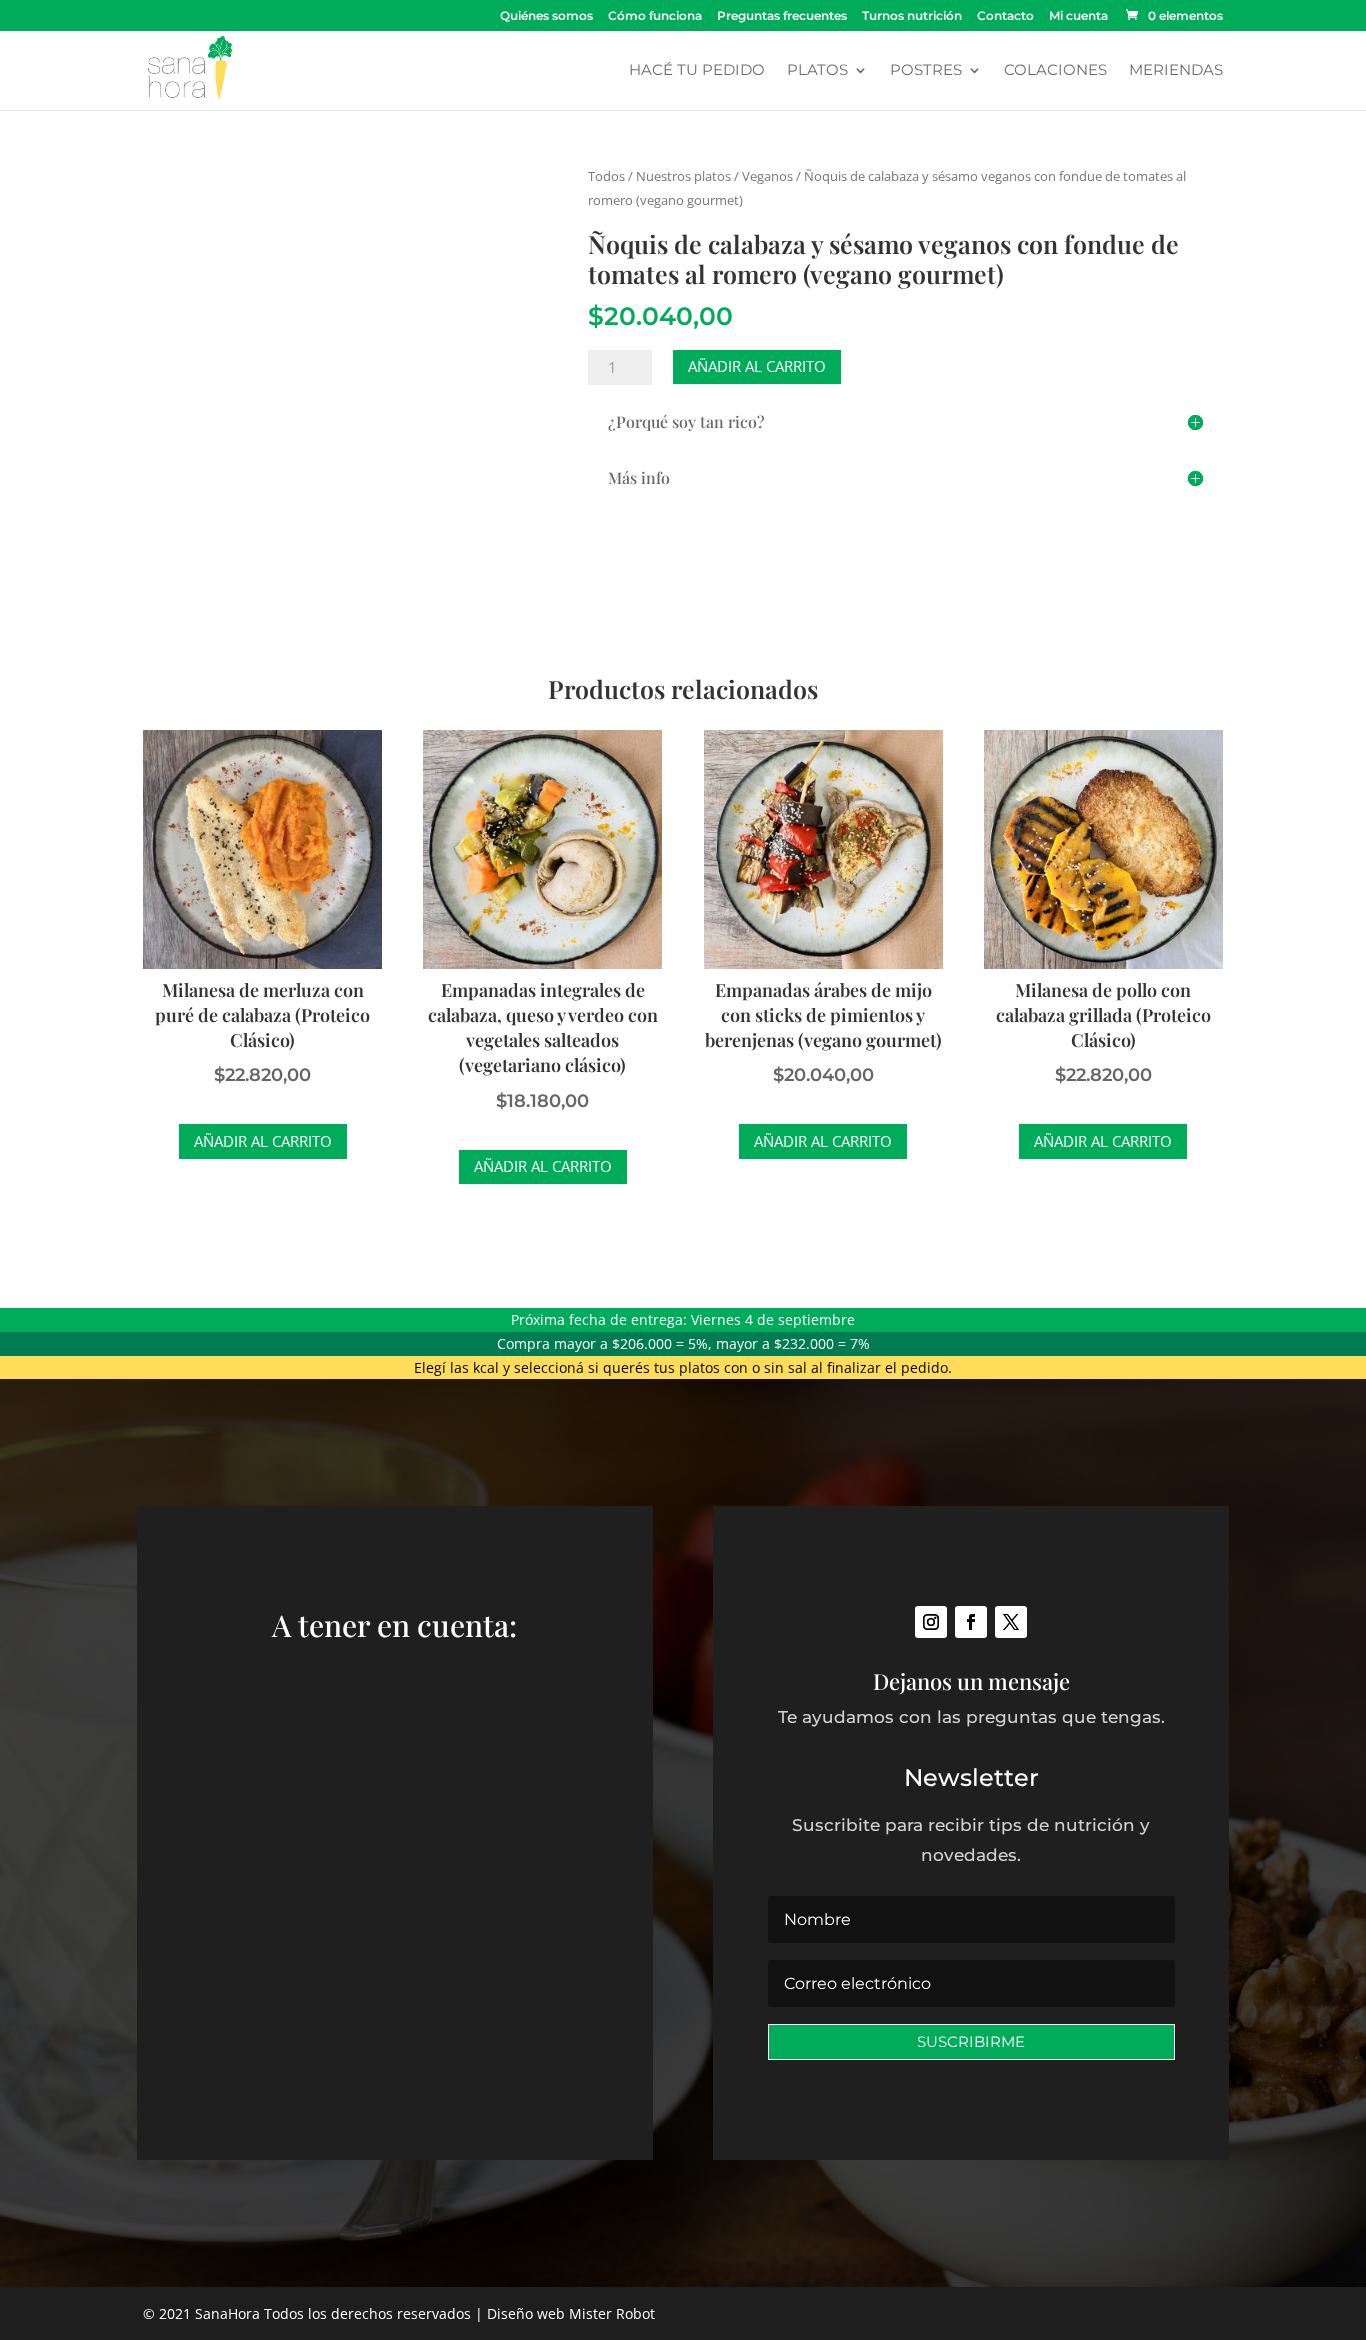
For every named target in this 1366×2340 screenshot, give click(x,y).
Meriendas (1176, 71)
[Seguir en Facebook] (971, 1622)
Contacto (1005, 16)
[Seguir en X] (1011, 1622)
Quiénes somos (546, 16)
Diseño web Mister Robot (571, 2313)
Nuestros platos (683, 176)
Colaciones (1055, 71)
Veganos (767, 176)
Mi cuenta (1078, 16)
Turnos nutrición (912, 16)
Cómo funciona (655, 16)
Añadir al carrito (757, 366)
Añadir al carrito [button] (263, 1141)
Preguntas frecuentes (782, 16)
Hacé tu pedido (697, 71)
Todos (606, 176)
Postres (926, 71)
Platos (817, 71)
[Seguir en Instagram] (931, 1622)
